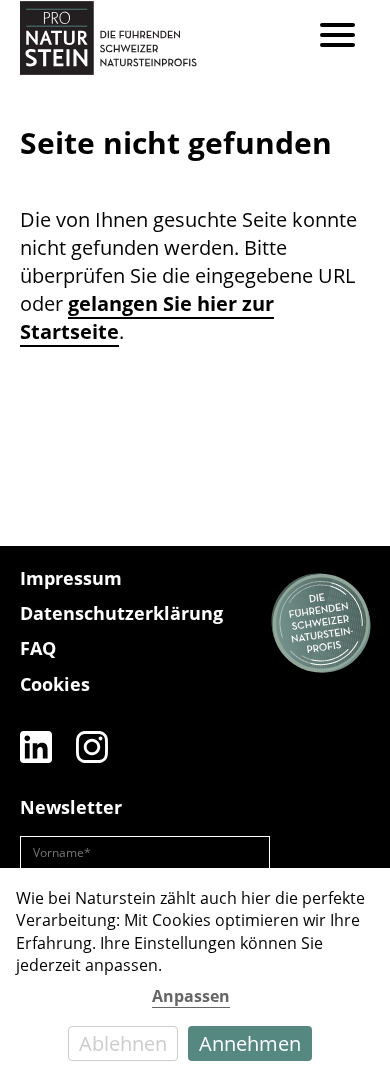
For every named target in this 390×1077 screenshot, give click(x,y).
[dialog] (195, 972)
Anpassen (191, 996)
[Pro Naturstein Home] (108, 37)
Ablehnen (123, 1043)
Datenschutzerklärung (121, 613)
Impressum (71, 578)
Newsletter (71, 807)
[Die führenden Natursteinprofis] (321, 624)
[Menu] (337, 37)
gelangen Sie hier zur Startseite (147, 317)
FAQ (38, 648)
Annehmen (250, 1043)
